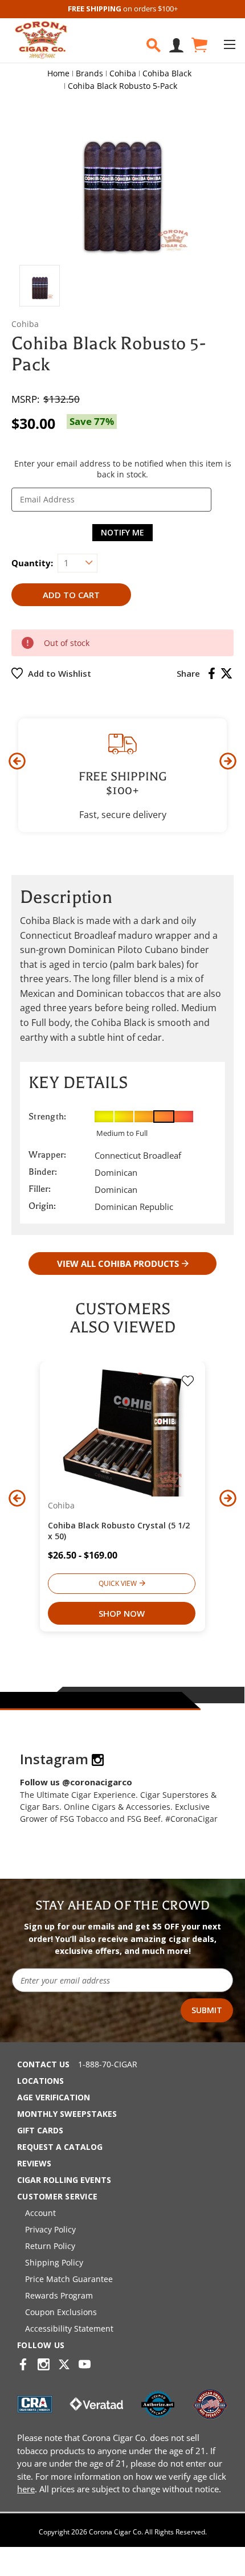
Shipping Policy (54, 2262)
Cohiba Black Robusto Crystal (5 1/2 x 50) (119, 1531)
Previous (17, 761)
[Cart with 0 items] (199, 45)
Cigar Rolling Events (64, 2180)
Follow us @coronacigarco (76, 1782)
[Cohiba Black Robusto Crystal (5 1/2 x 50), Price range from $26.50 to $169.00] (122, 1432)
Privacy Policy (50, 2229)
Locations (40, 2081)
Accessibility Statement (69, 2328)
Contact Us (43, 2064)
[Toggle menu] (229, 44)
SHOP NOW (122, 1613)
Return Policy (50, 2246)
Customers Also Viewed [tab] (123, 1318)
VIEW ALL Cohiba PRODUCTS (118, 1264)
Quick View (118, 1583)
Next (228, 761)
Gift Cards (40, 2130)
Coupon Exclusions (61, 2312)
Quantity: (32, 563)
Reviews (34, 2163)
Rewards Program (59, 2295)
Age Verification (54, 2097)
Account (40, 2213)
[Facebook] (212, 673)
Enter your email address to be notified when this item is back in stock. (123, 469)
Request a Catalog (60, 2147)
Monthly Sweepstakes (67, 2114)
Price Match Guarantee (69, 2279)
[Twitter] (226, 673)
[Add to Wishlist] (188, 1382)
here (26, 2489)
